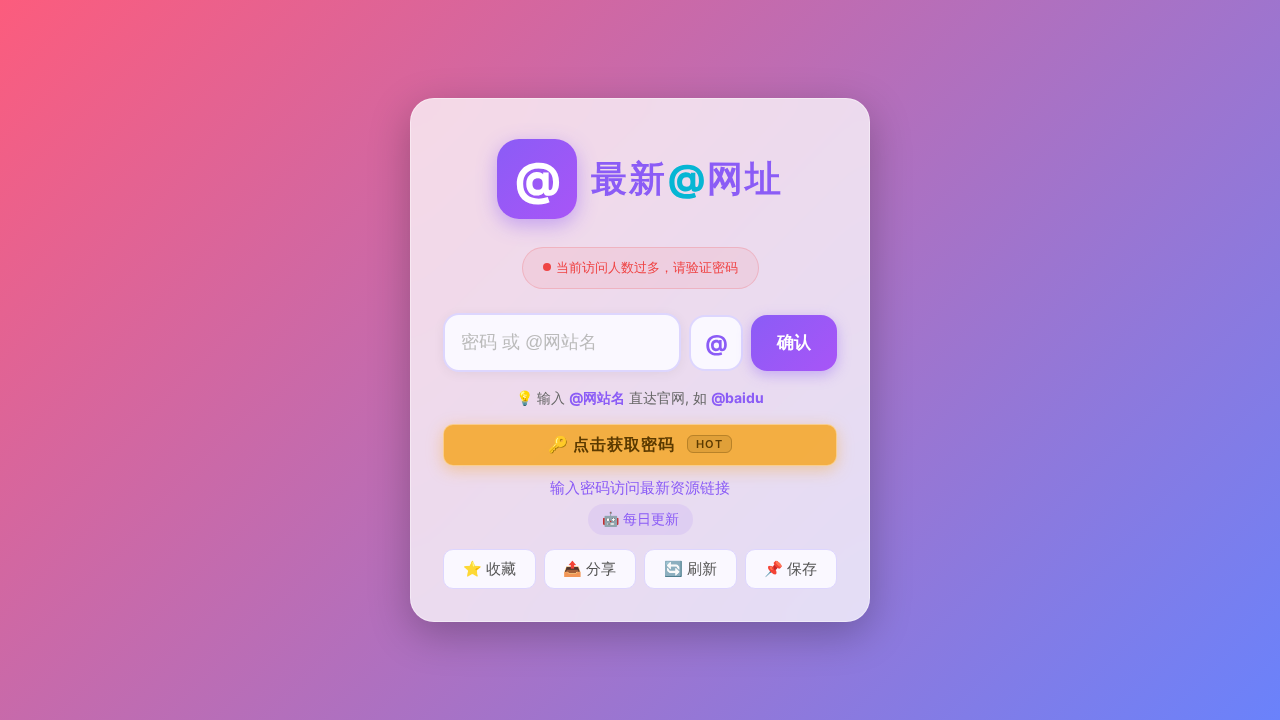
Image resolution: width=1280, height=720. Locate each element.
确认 (794, 342)
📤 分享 (589, 568)
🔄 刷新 (690, 568)
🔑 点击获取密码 (635, 444)
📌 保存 (790, 568)
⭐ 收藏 (489, 568)
